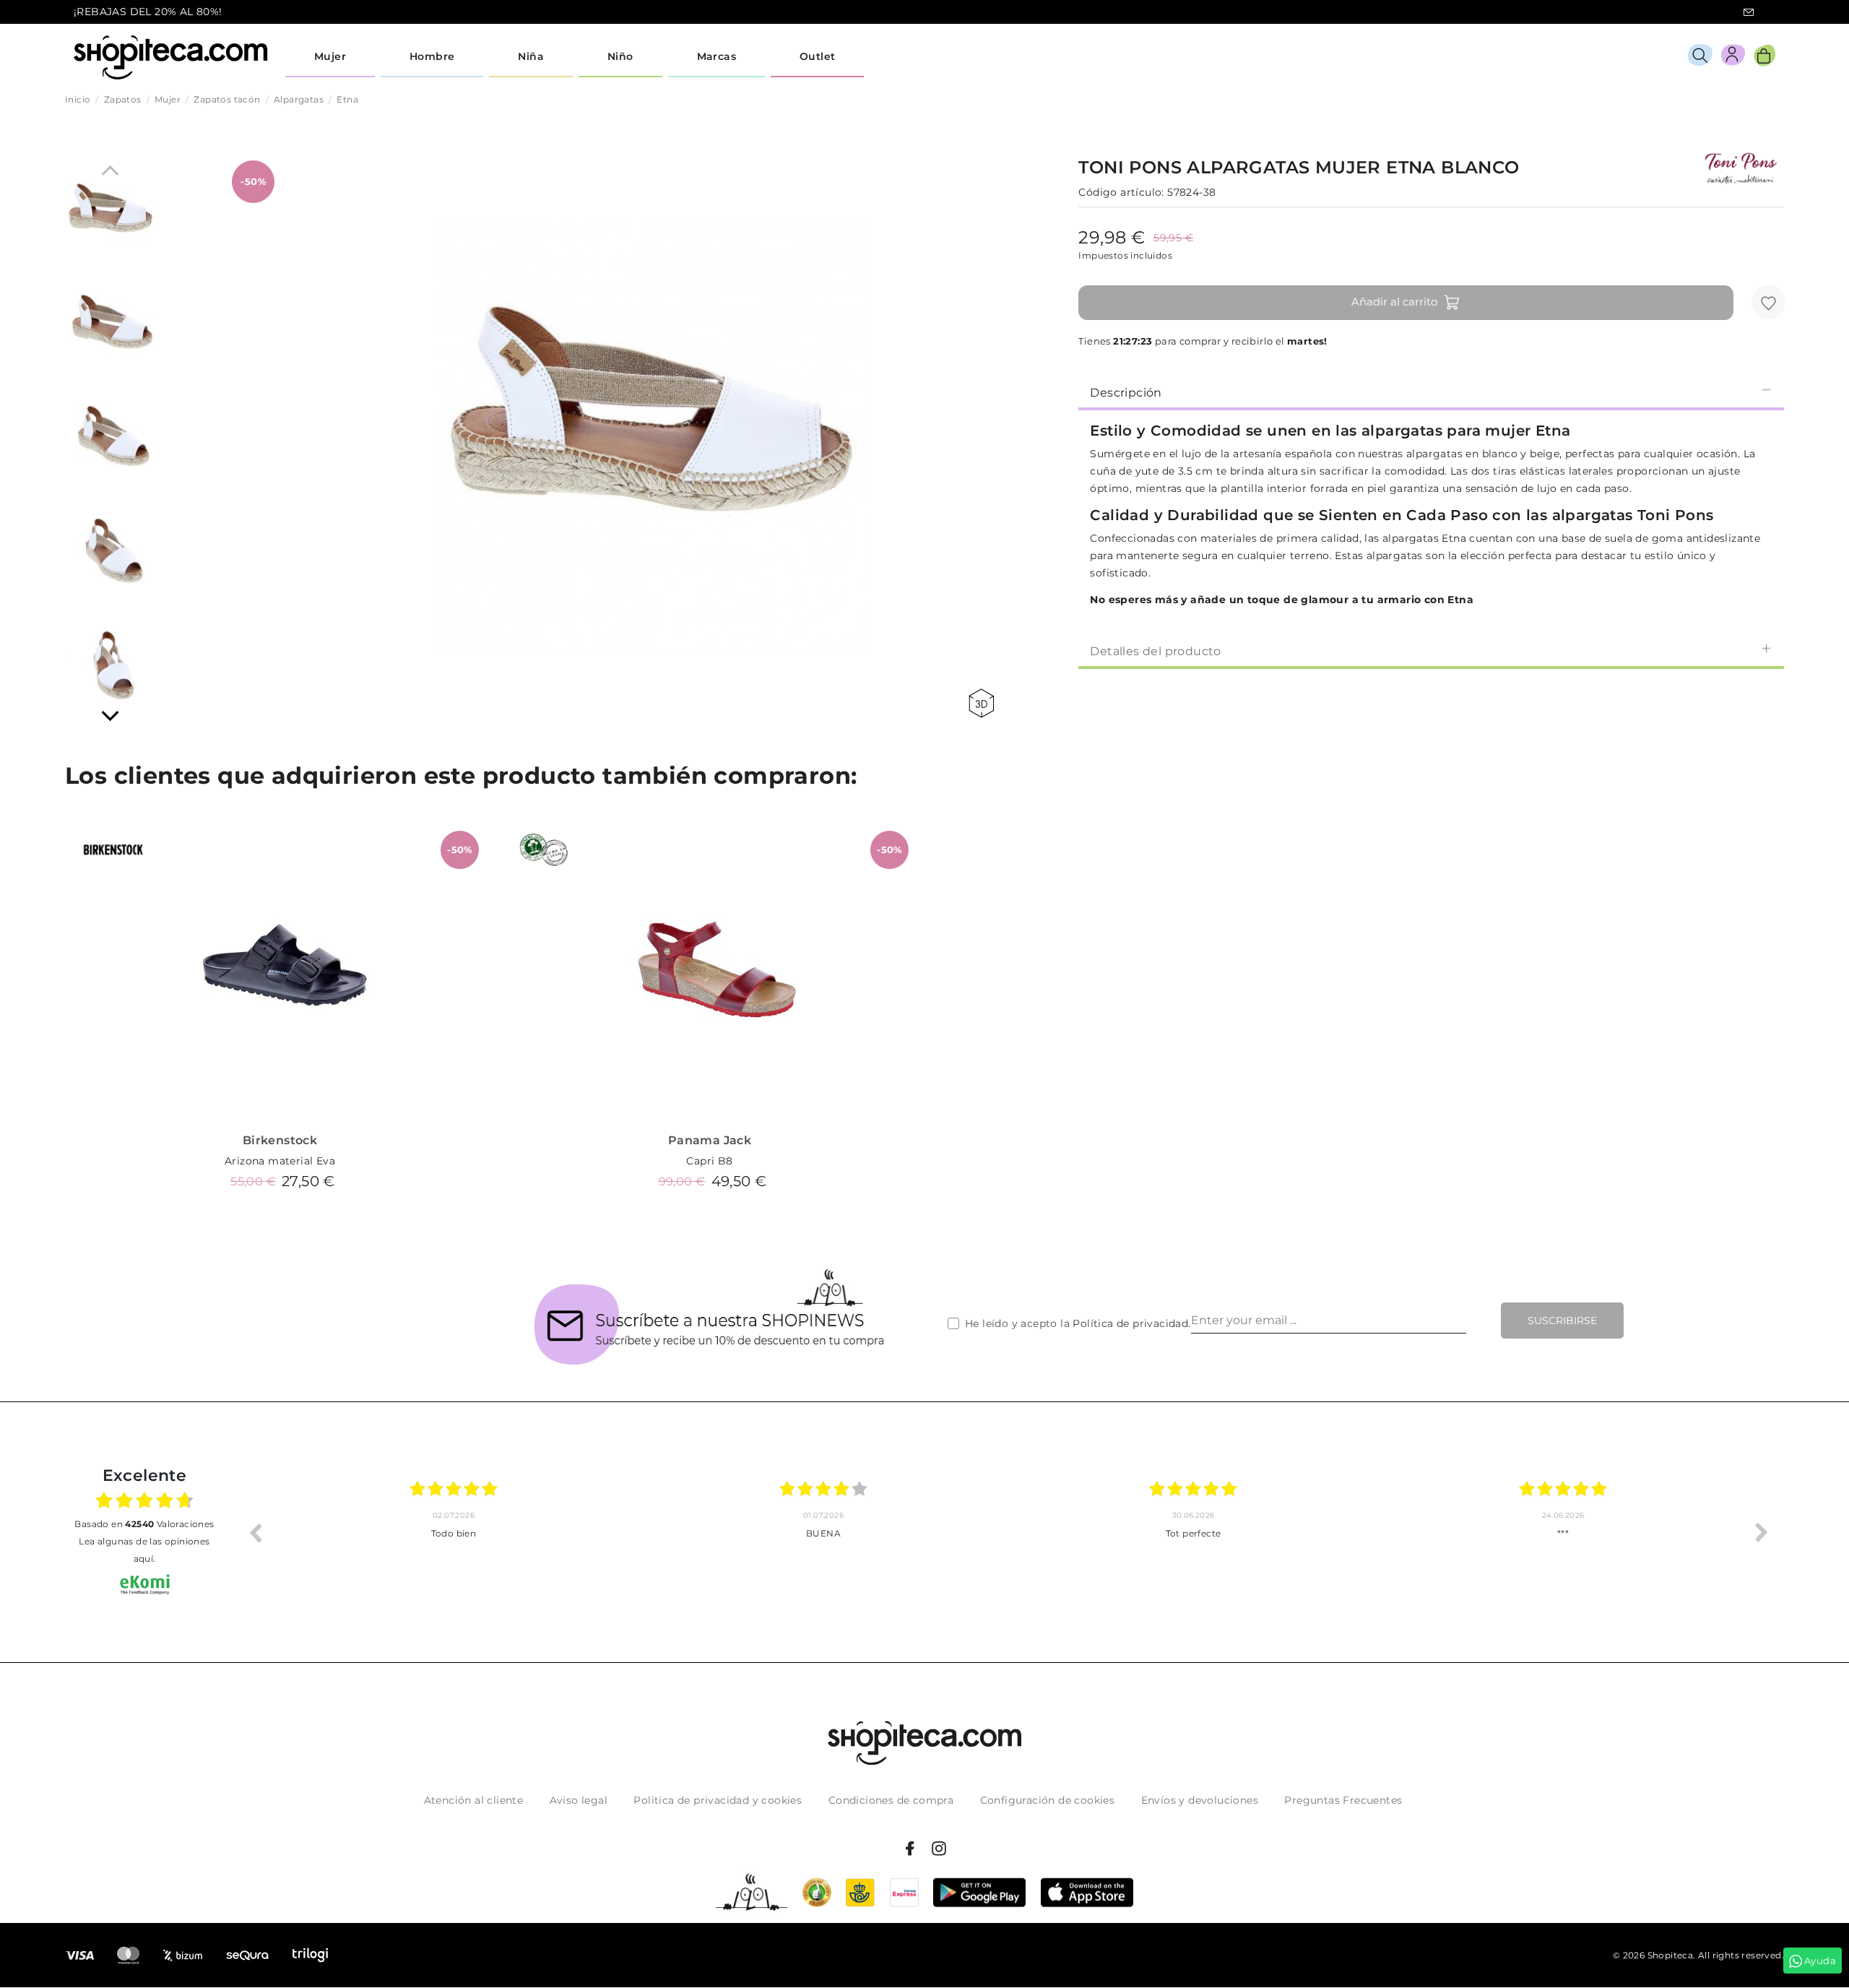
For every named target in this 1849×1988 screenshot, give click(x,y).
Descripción (1126, 393)
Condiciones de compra (891, 1800)
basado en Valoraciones (144, 1524)
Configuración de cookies (1048, 1800)
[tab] (1431, 392)
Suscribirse (1562, 1321)
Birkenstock (280, 1140)
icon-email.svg (1749, 12)
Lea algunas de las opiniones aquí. (144, 1550)
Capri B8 (709, 1161)
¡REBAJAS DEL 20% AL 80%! (148, 12)
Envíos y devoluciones (1200, 1800)
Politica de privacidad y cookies (718, 1800)
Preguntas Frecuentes (1343, 1800)
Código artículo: (1121, 192)
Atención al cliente (474, 1800)
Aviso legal (579, 1800)
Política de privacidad (1130, 1323)
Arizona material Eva (280, 1161)
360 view (984, 703)
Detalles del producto (1155, 651)
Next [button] (1762, 1532)
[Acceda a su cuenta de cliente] (1733, 57)
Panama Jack (710, 1140)
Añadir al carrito (1394, 302)
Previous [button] (255, 1532)
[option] (454, 1532)
